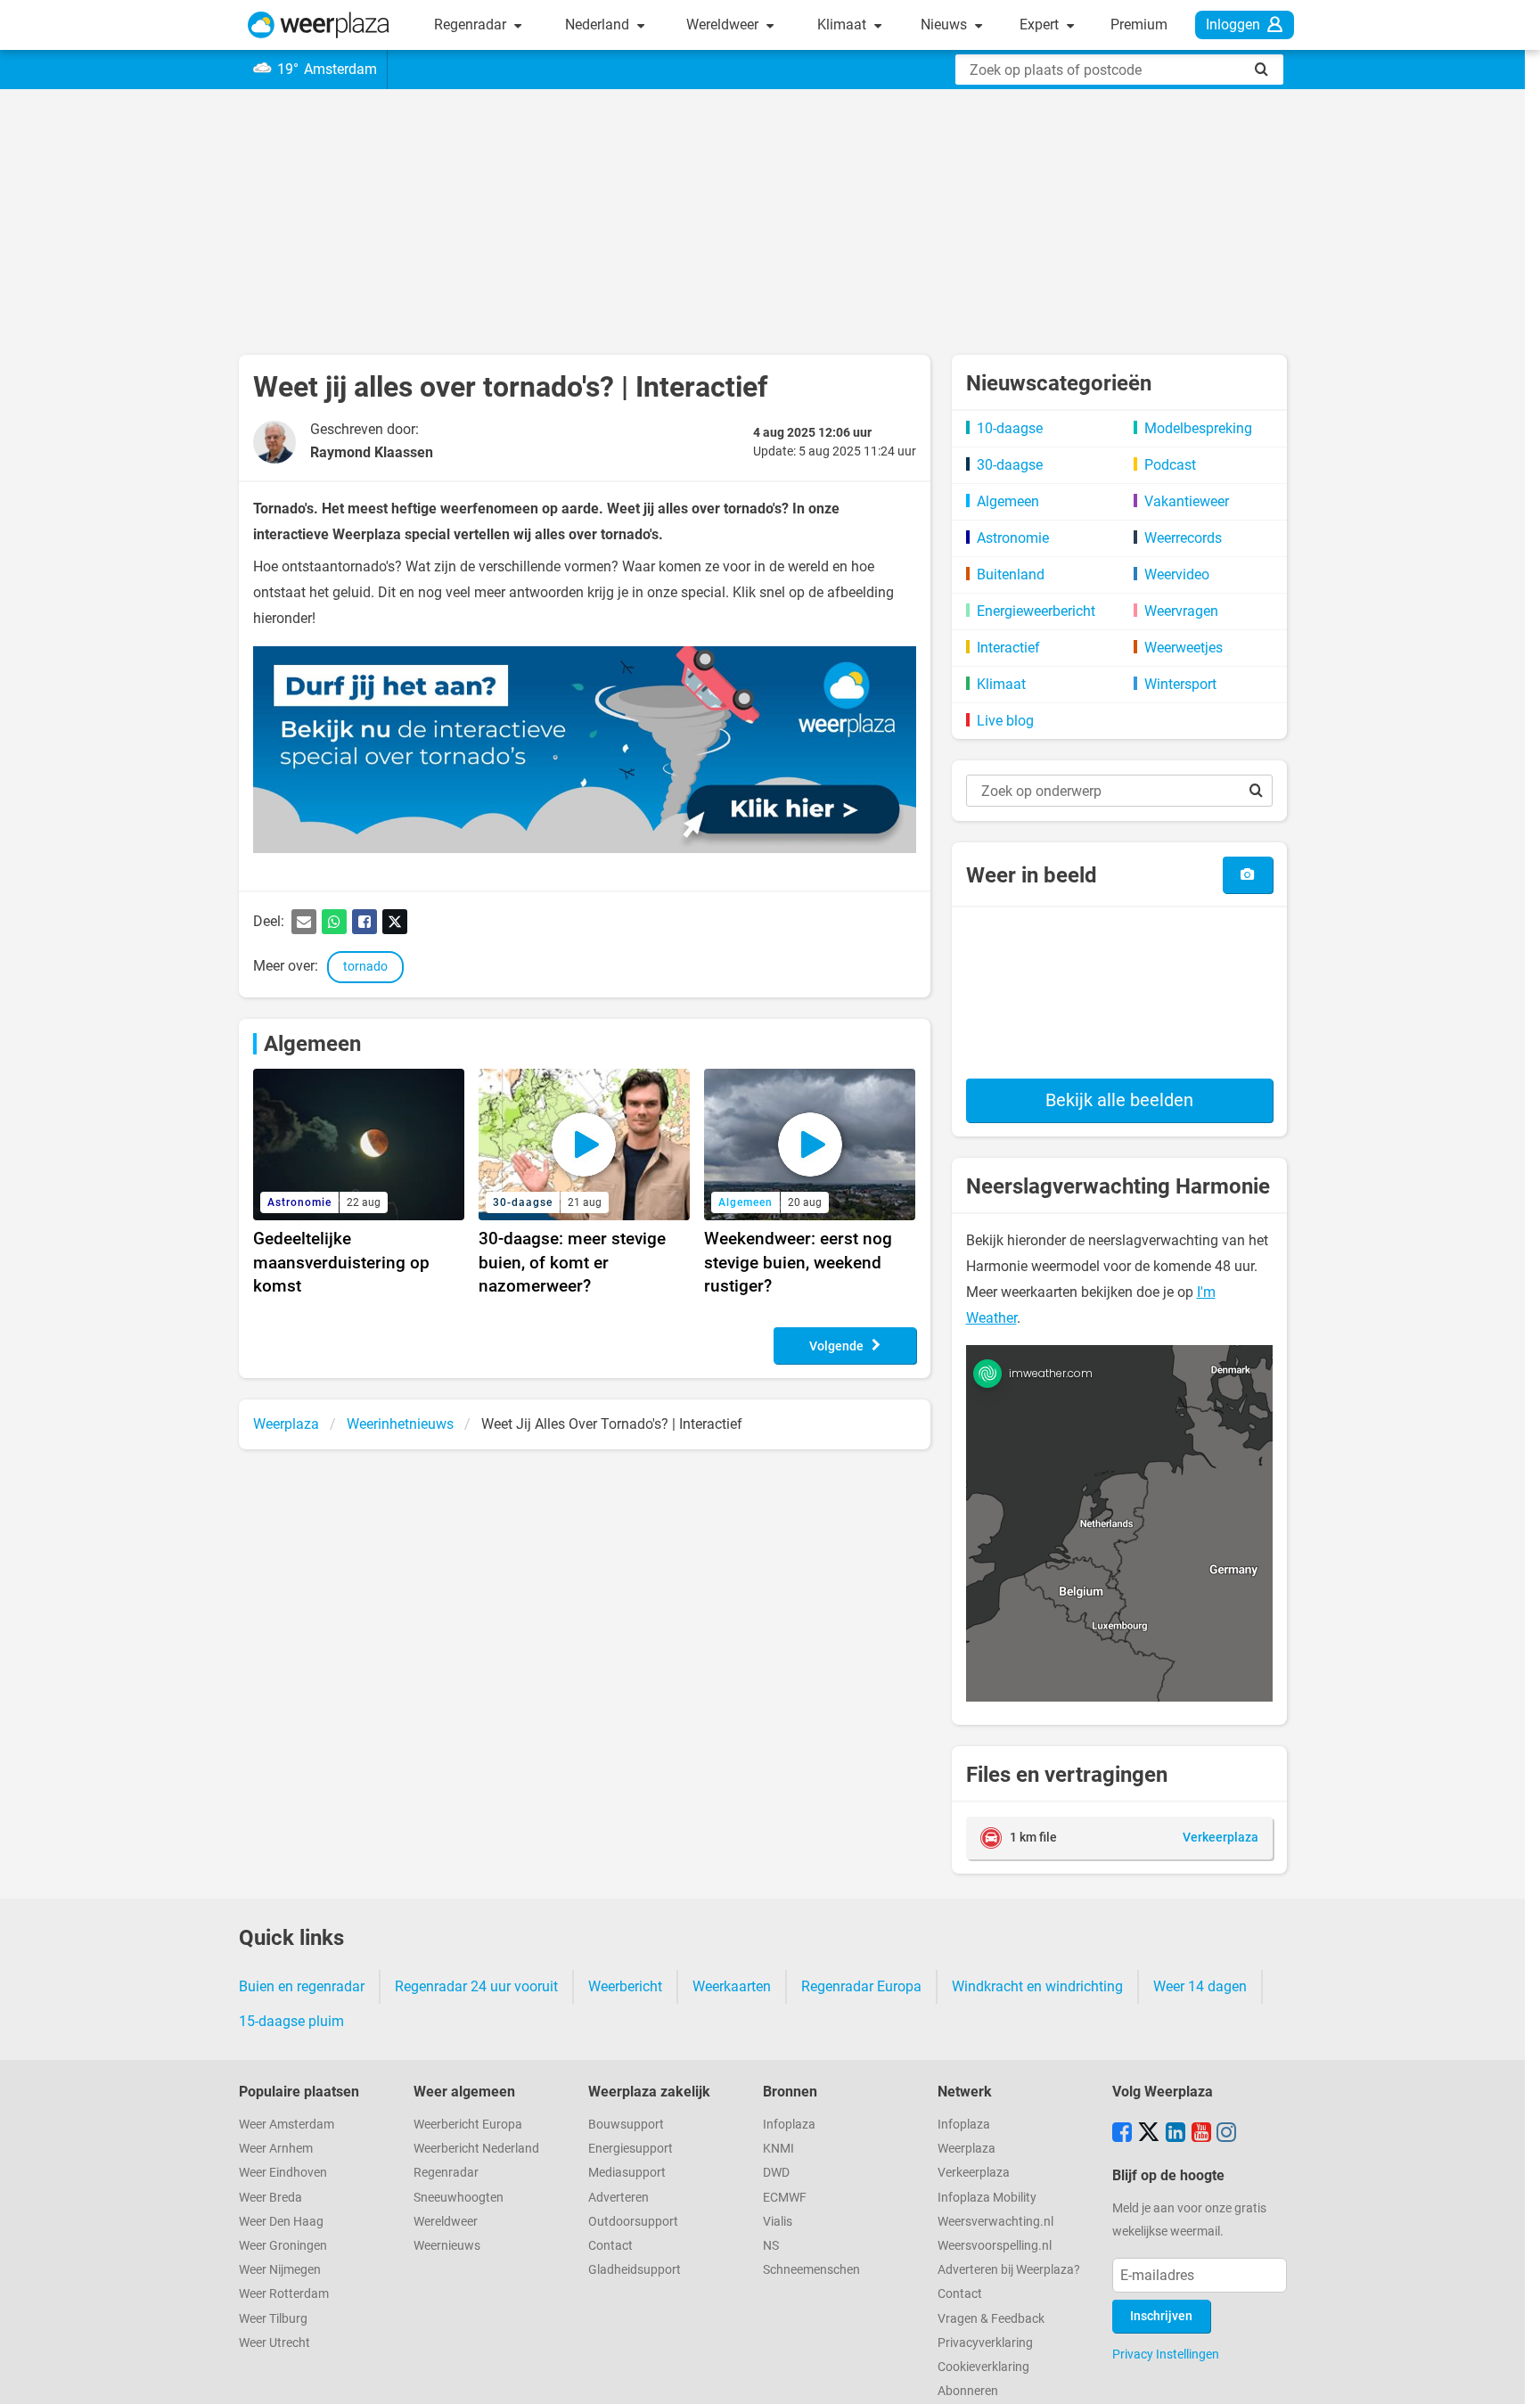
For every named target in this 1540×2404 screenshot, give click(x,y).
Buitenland (1011, 574)
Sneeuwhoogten (459, 2198)
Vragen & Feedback (991, 2319)
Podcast (1170, 465)
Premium (1139, 25)
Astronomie (1013, 538)
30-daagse (1010, 465)
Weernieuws (447, 2246)
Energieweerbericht (1036, 611)
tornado (365, 967)
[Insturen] (1247, 874)
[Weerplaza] (319, 25)
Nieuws (946, 25)
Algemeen (312, 1044)
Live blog (1005, 721)
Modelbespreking (1198, 428)
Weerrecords (1183, 538)
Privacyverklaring (985, 2343)
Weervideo (1177, 574)
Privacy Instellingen (1166, 2354)
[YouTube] (1201, 2134)
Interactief (1008, 648)
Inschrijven (1161, 2316)
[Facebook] (365, 922)
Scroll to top (1511, 2375)
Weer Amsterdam (287, 2125)
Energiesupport (631, 2149)
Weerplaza (967, 2149)
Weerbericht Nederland (476, 2149)
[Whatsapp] (334, 922)
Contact (610, 2246)
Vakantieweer (1187, 501)
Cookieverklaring (983, 2367)
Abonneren (968, 2391)
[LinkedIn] (1175, 2134)
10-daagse (1010, 428)
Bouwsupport (626, 2125)
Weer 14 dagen (1200, 1986)
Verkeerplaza (974, 2173)
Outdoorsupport (633, 2222)
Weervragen (1181, 611)
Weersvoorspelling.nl (995, 2246)
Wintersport (1180, 684)
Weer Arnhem (276, 2149)
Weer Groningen (283, 2246)
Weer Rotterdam (284, 2294)
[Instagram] (1226, 2134)
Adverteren (618, 2198)
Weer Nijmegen (280, 2270)
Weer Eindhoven (283, 2173)
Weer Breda (270, 2198)
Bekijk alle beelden (1119, 1100)
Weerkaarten (732, 1986)
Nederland (599, 25)
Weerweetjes (1184, 648)
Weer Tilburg (273, 2319)
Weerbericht (625, 1986)
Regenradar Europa (861, 1986)
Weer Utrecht (274, 2343)
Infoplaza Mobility (987, 2198)
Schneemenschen (811, 2270)
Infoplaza (789, 2125)
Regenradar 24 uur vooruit (476, 1986)
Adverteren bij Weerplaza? (1009, 2270)
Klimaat (844, 25)
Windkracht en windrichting (1037, 1986)
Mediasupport (627, 2173)
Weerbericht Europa (468, 2125)
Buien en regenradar (302, 1986)
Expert (1041, 25)
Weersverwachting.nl (995, 2222)
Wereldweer (724, 25)
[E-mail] (304, 922)
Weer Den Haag (281, 2222)
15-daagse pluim (291, 2021)
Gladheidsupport (635, 2270)
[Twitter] (395, 922)
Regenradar (472, 25)
